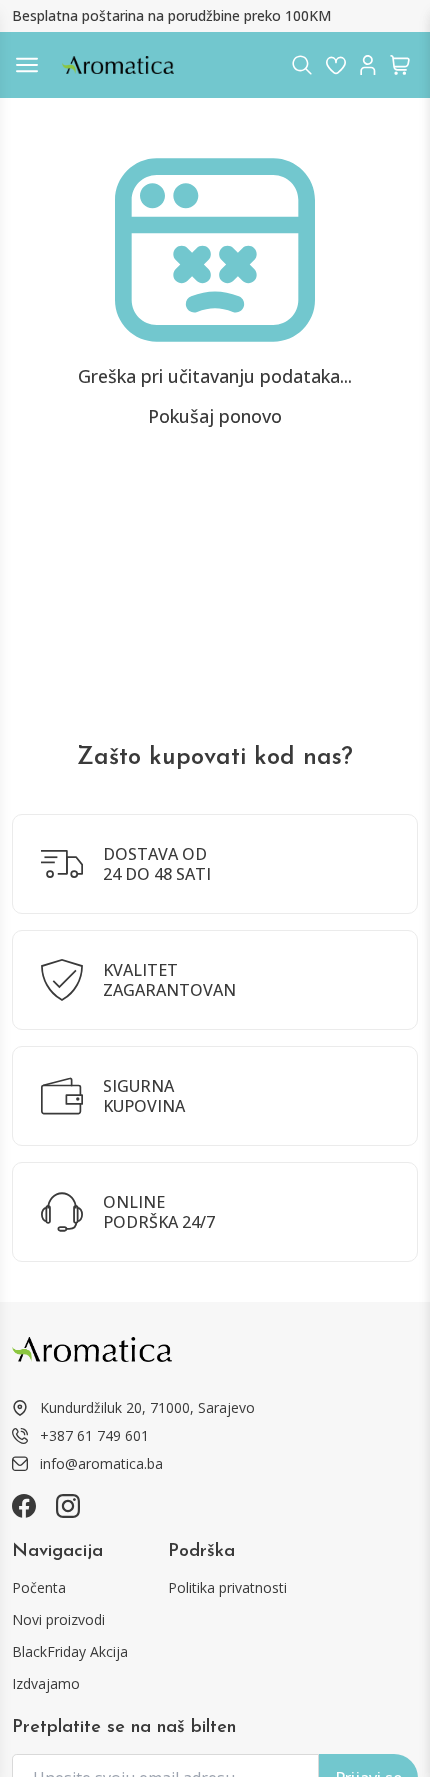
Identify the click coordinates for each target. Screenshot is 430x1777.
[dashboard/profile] (368, 65)
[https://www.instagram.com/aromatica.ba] (68, 1506)
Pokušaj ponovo (215, 416)
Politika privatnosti (227, 1587)
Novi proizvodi (58, 1619)
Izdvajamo (46, 1683)
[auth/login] (336, 65)
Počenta (39, 1587)
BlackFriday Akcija (70, 1651)
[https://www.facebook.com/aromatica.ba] (24, 1506)
